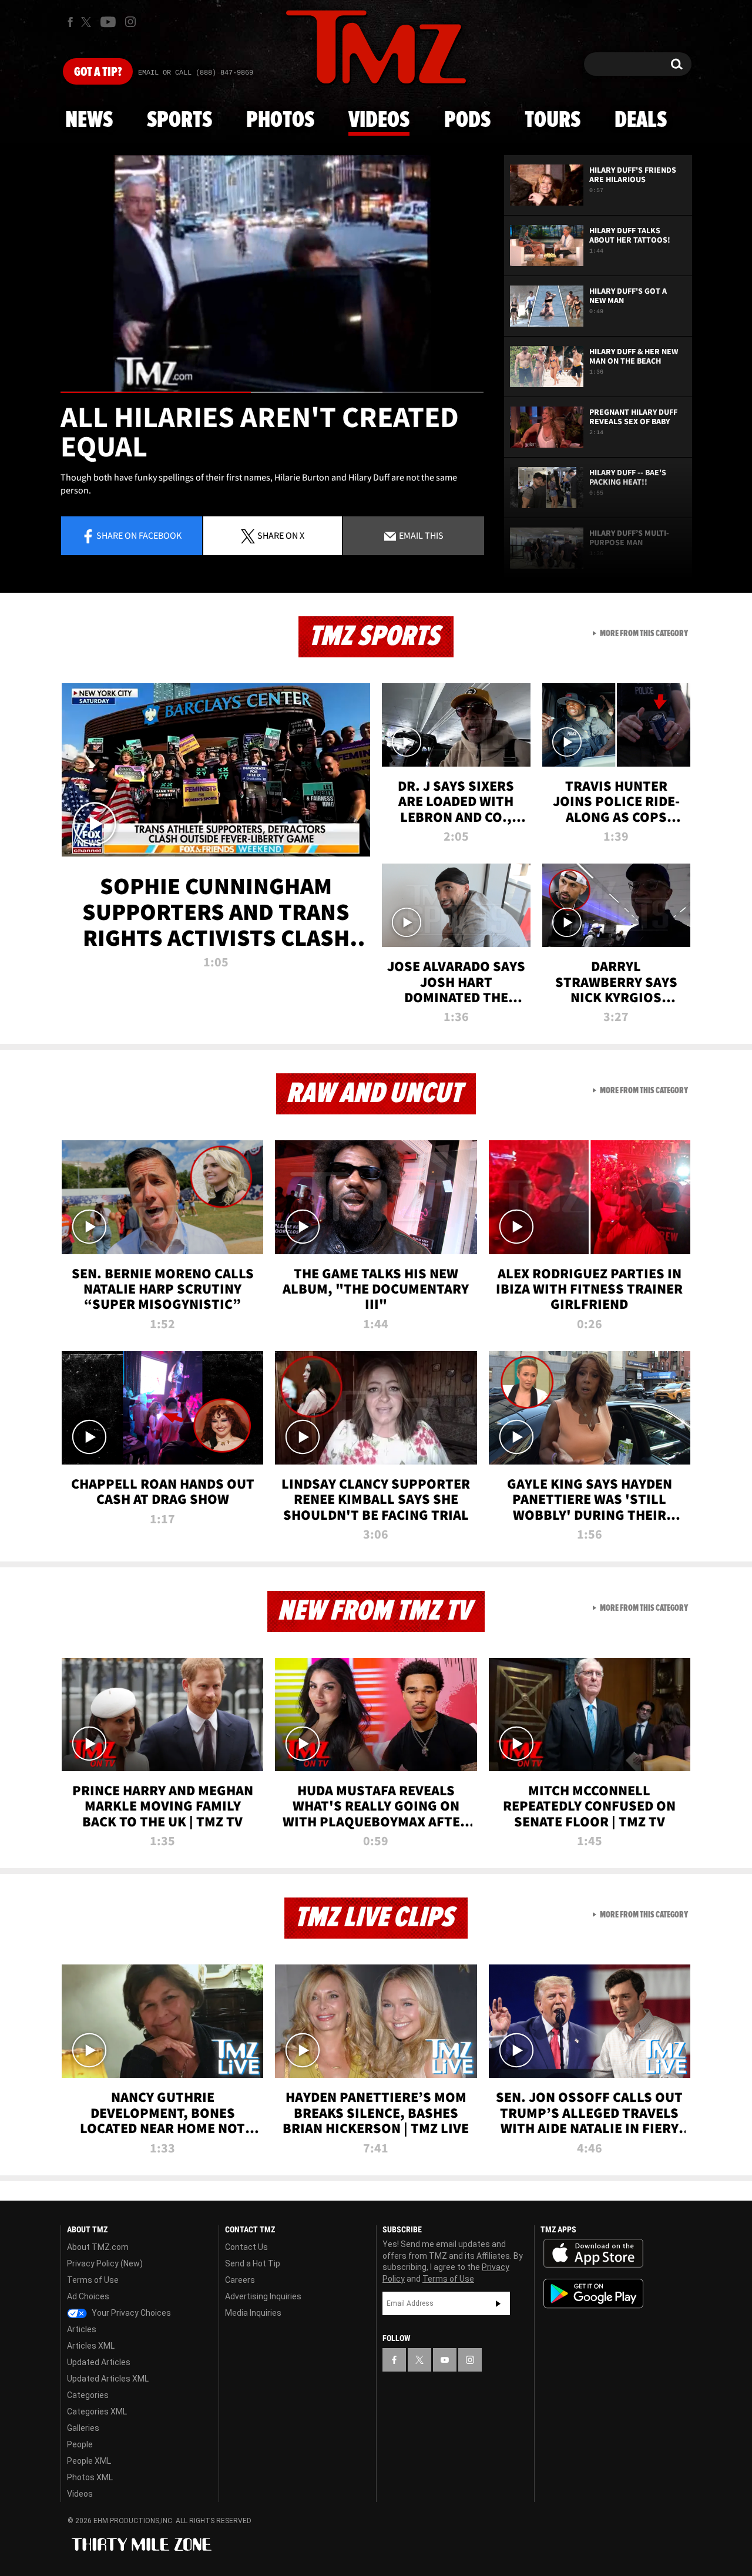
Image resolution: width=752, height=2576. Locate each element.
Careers (240, 2280)
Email (420, 535)
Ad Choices (88, 2296)
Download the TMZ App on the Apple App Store (593, 2253)
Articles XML (91, 2346)
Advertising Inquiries (263, 2296)
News (89, 120)
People (80, 2444)
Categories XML (97, 2412)
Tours (553, 120)
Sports (179, 120)
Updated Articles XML (108, 2379)
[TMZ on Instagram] (130, 22)
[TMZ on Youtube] (108, 22)
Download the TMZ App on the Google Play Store (593, 2294)
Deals (641, 120)
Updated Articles (99, 2362)
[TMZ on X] (88, 22)
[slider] (272, 392)
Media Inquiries (253, 2313)
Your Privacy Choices (130, 2313)
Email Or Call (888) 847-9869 (196, 73)
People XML (89, 2461)
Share (139, 535)
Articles (82, 2329)
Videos (379, 120)
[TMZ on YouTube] (445, 2360)
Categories (88, 2395)
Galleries (83, 2428)
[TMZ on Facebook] (70, 22)
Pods (467, 120)
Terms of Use (93, 2280)
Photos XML (90, 2477)
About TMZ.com (98, 2247)
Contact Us (246, 2247)
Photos (280, 120)
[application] (272, 274)
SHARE (281, 535)
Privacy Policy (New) (105, 2263)
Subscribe (498, 2303)
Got (98, 72)
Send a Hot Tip (253, 2263)
